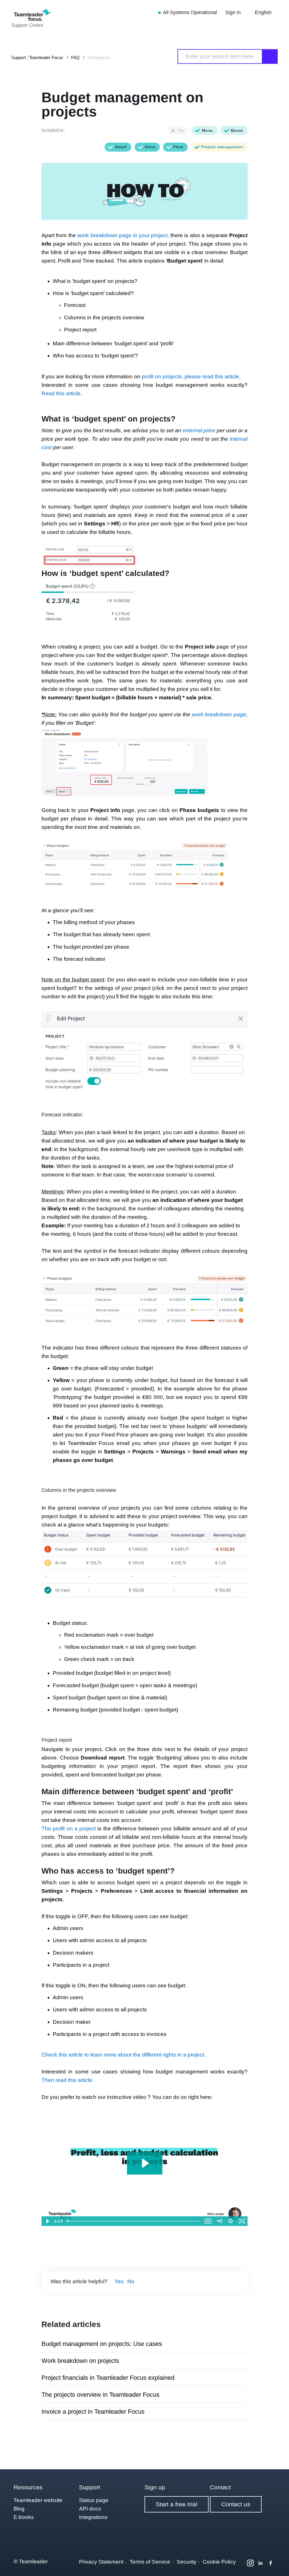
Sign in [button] (234, 12)
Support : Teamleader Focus (37, 57)
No (131, 2281)
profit (148, 376)
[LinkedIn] (260, 2563)
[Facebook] (271, 2563)
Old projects (99, 57)
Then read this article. (68, 2080)
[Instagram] (250, 2563)
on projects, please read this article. (197, 376)
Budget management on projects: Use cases (102, 2344)
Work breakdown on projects (80, 2361)
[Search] (270, 56)
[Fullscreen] (242, 2221)
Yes (119, 2281)
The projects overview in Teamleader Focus (100, 2395)
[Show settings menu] (231, 2221)
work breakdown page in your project (122, 235)
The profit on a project (69, 1829)
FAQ (75, 57)
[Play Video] (47, 2221)
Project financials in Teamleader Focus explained (108, 2378)
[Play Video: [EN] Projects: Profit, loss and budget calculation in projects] (145, 2163)
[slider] (133, 2221)
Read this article (61, 393)
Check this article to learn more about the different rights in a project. (123, 2055)
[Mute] (219, 2221)
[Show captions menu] (208, 2221)
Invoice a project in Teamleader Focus (93, 2412)
